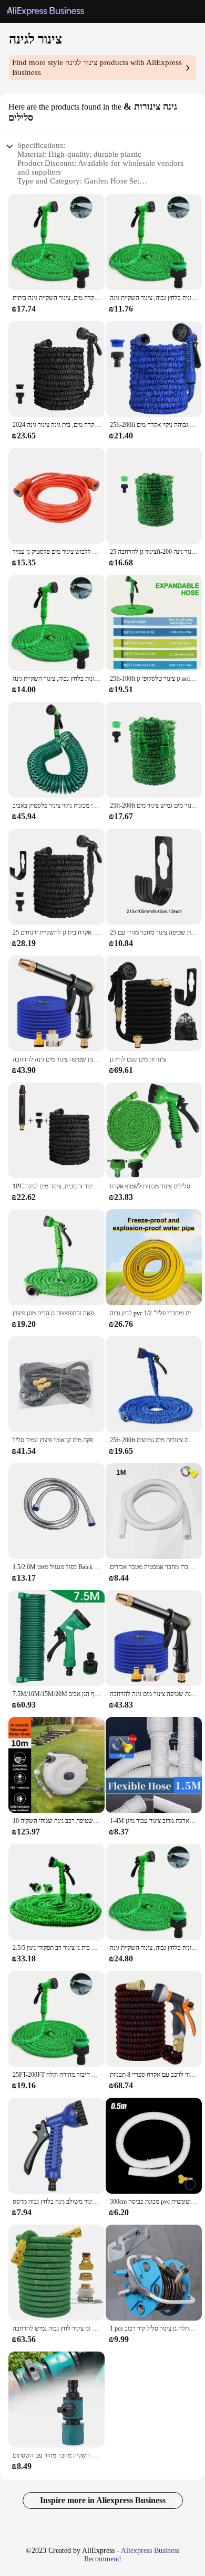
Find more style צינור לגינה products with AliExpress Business (97, 67)
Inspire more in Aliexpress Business (103, 2500)
